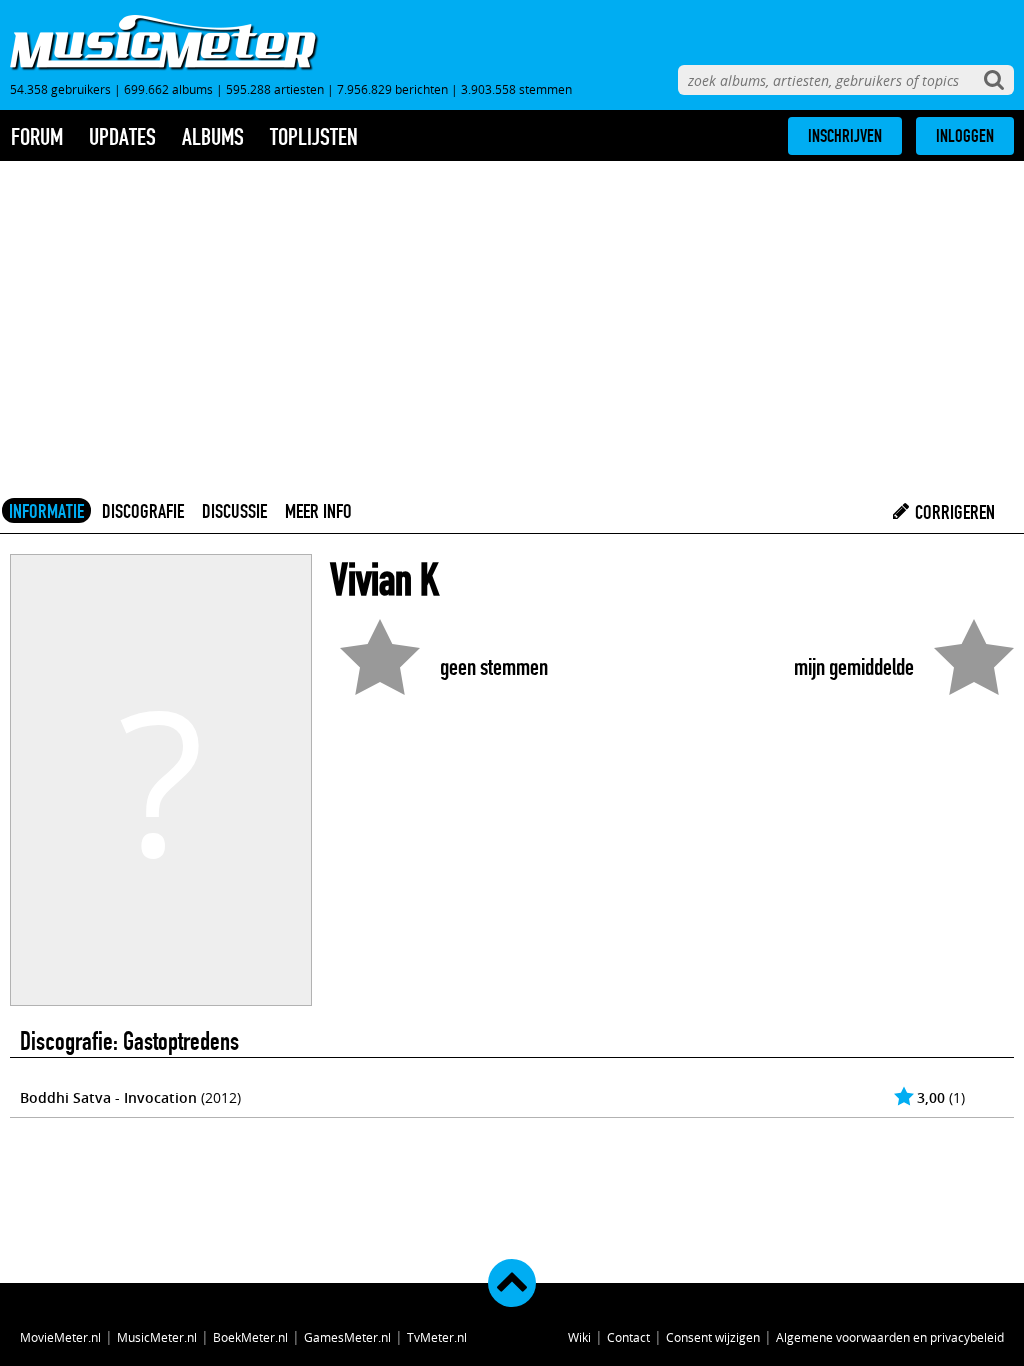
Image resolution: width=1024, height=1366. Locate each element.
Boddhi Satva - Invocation (108, 1097)
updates (122, 137)
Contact (628, 1337)
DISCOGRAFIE (143, 511)
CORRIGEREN (953, 512)
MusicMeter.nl (157, 1337)
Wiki (579, 1337)
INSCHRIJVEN (845, 136)
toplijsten (314, 137)
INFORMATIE (46, 511)
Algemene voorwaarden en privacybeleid (890, 1337)
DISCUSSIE (234, 511)
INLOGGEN (965, 136)
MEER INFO (318, 511)
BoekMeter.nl (250, 1337)
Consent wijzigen (713, 1337)
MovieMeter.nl (60, 1337)
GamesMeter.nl (347, 1337)
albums (213, 137)
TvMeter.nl (437, 1337)
